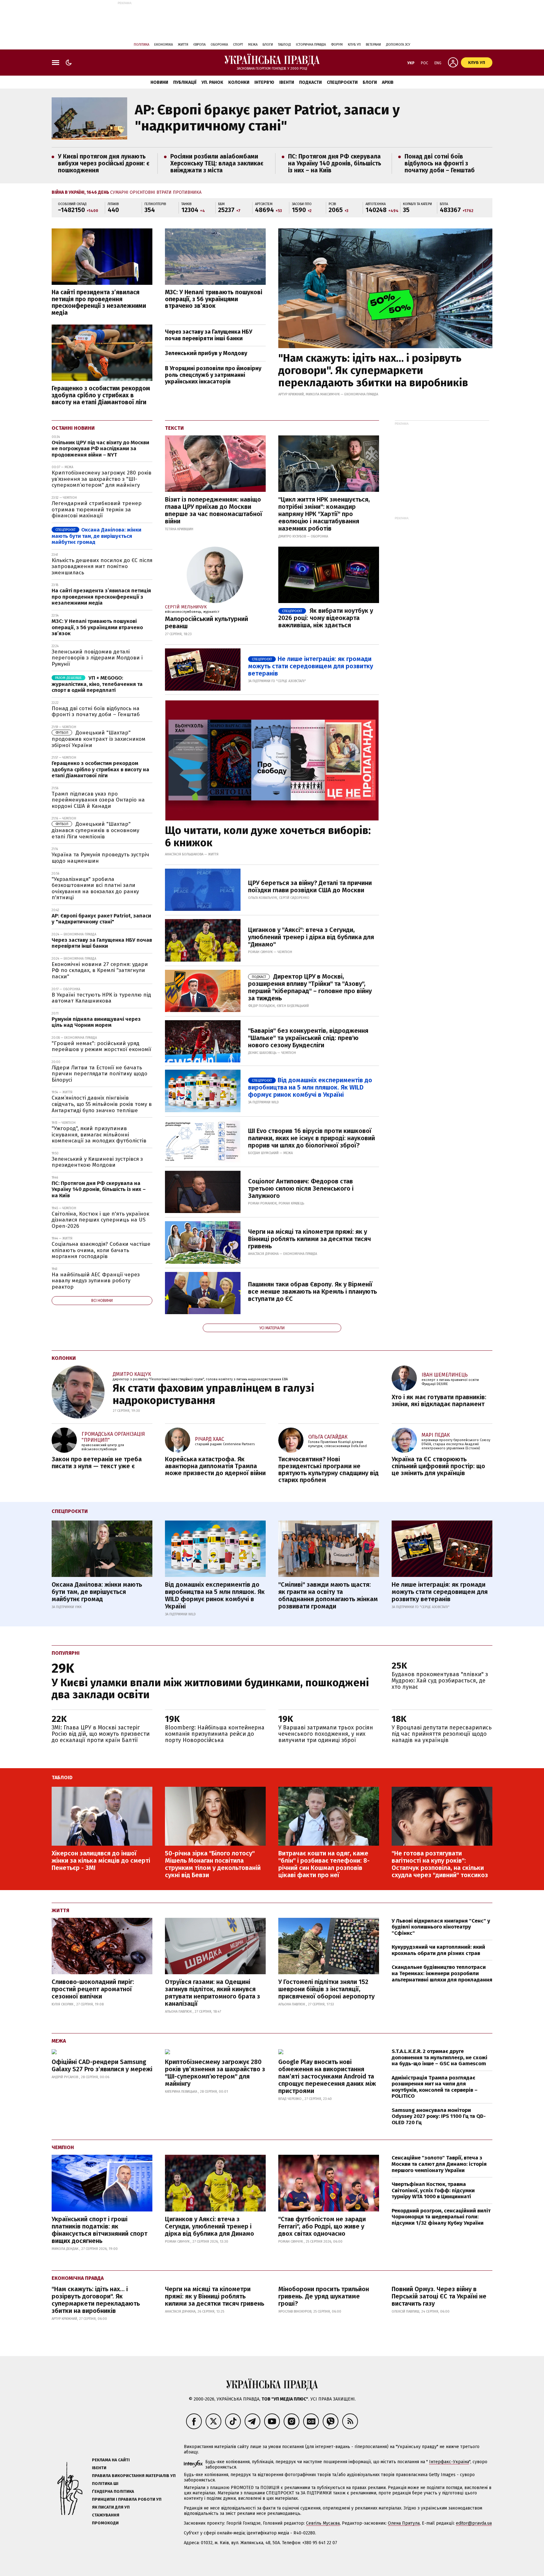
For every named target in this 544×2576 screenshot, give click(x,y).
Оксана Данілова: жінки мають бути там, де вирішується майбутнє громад (96, 536)
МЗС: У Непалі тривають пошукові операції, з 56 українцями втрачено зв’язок (214, 299)
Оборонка (219, 45)
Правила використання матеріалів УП (134, 2476)
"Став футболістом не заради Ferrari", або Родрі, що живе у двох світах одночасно (322, 2226)
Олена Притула (404, 2523)
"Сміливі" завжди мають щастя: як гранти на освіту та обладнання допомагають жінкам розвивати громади (328, 1595)
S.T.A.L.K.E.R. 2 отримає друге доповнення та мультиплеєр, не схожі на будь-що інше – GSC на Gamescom (439, 2057)
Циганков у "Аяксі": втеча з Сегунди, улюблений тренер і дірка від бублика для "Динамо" (311, 937)
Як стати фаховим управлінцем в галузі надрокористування (213, 1394)
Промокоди (105, 2523)
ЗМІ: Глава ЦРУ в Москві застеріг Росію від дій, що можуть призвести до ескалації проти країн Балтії (101, 1734)
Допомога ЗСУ (398, 45)
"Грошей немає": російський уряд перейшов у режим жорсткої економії (101, 1046)
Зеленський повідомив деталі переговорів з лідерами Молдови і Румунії (97, 658)
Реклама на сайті (111, 2460)
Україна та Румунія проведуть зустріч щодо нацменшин (100, 858)
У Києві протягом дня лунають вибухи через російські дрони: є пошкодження (104, 163)
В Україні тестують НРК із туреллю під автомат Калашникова (101, 998)
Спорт (238, 45)
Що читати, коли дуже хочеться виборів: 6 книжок (268, 837)
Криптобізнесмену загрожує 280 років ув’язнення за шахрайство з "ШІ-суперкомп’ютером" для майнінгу (102, 479)
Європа (199, 45)
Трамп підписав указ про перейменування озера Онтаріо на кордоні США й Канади (98, 800)
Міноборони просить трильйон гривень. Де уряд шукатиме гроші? (324, 2296)
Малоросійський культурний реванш (207, 622)
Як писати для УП (111, 2507)
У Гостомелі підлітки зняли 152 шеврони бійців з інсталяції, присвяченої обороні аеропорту (326, 1989)
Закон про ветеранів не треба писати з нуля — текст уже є (97, 1463)
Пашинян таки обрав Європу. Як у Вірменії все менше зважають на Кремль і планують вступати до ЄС (312, 1291)
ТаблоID (62, 1777)
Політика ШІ (105, 2484)
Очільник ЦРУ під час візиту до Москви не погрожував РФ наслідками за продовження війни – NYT (100, 449)
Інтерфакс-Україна (449, 2462)
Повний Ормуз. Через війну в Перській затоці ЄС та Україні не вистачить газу (439, 2296)
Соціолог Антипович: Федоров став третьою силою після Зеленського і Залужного (301, 1188)
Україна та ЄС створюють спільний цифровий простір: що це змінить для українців (438, 1466)
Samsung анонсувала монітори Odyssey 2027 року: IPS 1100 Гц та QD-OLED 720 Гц (439, 2116)
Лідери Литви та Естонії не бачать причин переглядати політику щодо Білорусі (99, 1074)
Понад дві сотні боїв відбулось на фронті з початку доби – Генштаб (440, 163)
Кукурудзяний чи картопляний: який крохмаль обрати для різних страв (438, 1950)
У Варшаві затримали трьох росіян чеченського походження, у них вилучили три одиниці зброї (326, 1734)
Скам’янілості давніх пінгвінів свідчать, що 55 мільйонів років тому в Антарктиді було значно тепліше (102, 1104)
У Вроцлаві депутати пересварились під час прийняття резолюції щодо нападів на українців (442, 1734)
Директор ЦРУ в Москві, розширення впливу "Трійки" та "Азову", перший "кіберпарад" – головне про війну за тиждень (310, 987)
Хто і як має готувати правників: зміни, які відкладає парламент (439, 1400)
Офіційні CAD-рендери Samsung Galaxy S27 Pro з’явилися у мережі (102, 2065)
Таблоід (284, 45)
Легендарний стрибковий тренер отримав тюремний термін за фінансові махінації (97, 509)
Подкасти (310, 82)
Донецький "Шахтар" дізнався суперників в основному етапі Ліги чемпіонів (95, 830)
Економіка (164, 45)
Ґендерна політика (113, 2491)
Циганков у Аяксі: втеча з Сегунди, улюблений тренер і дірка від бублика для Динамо (210, 2226)
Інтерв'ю (264, 82)
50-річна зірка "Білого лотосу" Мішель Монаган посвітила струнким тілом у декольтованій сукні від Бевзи (213, 1864)
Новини (159, 82)
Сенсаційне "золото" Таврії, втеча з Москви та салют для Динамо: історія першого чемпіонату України (439, 2164)
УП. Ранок (212, 82)
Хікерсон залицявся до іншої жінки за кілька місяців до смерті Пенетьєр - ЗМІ (101, 1860)
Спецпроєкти (342, 82)
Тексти (174, 428)
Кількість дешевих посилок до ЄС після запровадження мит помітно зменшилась (102, 566)
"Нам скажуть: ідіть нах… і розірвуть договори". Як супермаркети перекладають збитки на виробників (373, 370)
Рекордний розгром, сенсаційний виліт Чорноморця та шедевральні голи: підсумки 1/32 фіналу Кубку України (441, 2217)
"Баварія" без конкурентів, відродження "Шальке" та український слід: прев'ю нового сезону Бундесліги (308, 1038)
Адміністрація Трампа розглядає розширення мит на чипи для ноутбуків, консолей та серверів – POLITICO (435, 2087)
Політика (142, 45)
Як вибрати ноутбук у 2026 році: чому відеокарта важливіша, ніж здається (326, 618)
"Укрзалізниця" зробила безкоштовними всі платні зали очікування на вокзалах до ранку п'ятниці (95, 888)
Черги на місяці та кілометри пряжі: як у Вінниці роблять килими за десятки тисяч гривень (309, 1239)
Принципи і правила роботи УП (127, 2499)
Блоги (268, 45)
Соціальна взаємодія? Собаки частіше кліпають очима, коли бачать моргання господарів (101, 1250)
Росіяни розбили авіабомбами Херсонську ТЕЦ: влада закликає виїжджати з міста (217, 163)
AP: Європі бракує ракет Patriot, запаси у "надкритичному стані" (267, 118)
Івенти (287, 82)
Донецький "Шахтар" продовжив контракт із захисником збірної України (99, 739)
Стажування (106, 2515)
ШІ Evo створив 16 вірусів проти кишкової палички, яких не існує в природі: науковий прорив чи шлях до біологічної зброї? (312, 1138)
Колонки (239, 82)
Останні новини (73, 428)
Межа (253, 45)
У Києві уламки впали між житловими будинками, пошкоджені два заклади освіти (210, 1688)
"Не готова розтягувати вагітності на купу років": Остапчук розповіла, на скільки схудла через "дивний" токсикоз (440, 1864)
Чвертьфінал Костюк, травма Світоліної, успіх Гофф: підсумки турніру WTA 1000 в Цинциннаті (433, 2190)
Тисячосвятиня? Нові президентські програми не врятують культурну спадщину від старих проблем (329, 1469)
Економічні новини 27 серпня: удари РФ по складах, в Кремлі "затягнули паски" (100, 970)
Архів (388, 82)
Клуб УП (354, 45)
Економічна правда (78, 2278)
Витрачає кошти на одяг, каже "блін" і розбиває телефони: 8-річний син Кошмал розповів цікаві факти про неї (324, 1864)
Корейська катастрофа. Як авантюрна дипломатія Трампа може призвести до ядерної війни (215, 1466)
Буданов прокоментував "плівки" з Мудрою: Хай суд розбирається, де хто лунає (440, 1681)
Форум (337, 45)
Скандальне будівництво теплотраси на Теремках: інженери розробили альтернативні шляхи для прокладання (442, 1973)
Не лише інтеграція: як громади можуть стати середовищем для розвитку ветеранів (311, 666)
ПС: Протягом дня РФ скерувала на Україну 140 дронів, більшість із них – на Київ (335, 163)
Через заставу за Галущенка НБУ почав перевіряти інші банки (209, 335)
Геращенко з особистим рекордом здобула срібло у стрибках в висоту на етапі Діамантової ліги (101, 395)
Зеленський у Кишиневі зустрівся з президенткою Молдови (97, 1162)
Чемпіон (63, 2147)
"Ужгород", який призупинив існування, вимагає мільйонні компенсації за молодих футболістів (99, 1135)
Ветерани (373, 45)
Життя (183, 45)
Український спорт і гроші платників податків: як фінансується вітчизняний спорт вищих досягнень (99, 2230)
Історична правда (311, 45)
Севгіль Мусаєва (323, 2523)
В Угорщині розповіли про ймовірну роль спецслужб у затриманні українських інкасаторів (213, 375)
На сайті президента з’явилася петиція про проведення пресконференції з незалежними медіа (99, 303)
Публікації (185, 82)
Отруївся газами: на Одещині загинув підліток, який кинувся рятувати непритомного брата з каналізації (212, 1993)
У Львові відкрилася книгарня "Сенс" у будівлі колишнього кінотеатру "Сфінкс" (441, 1927)
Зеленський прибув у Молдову (206, 353)
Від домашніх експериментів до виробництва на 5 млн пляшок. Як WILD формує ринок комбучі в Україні (310, 1087)
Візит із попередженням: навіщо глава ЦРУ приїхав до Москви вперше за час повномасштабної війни (214, 510)
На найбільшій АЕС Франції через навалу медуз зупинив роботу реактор (96, 1281)
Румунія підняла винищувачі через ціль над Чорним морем (96, 1022)
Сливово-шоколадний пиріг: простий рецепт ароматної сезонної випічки (93, 1989)
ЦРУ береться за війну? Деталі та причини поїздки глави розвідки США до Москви (310, 886)
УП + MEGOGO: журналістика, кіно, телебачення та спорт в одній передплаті (97, 684)
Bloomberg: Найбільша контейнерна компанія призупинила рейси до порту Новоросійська (215, 1734)
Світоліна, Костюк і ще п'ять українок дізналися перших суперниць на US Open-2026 (100, 1220)
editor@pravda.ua (474, 2523)
